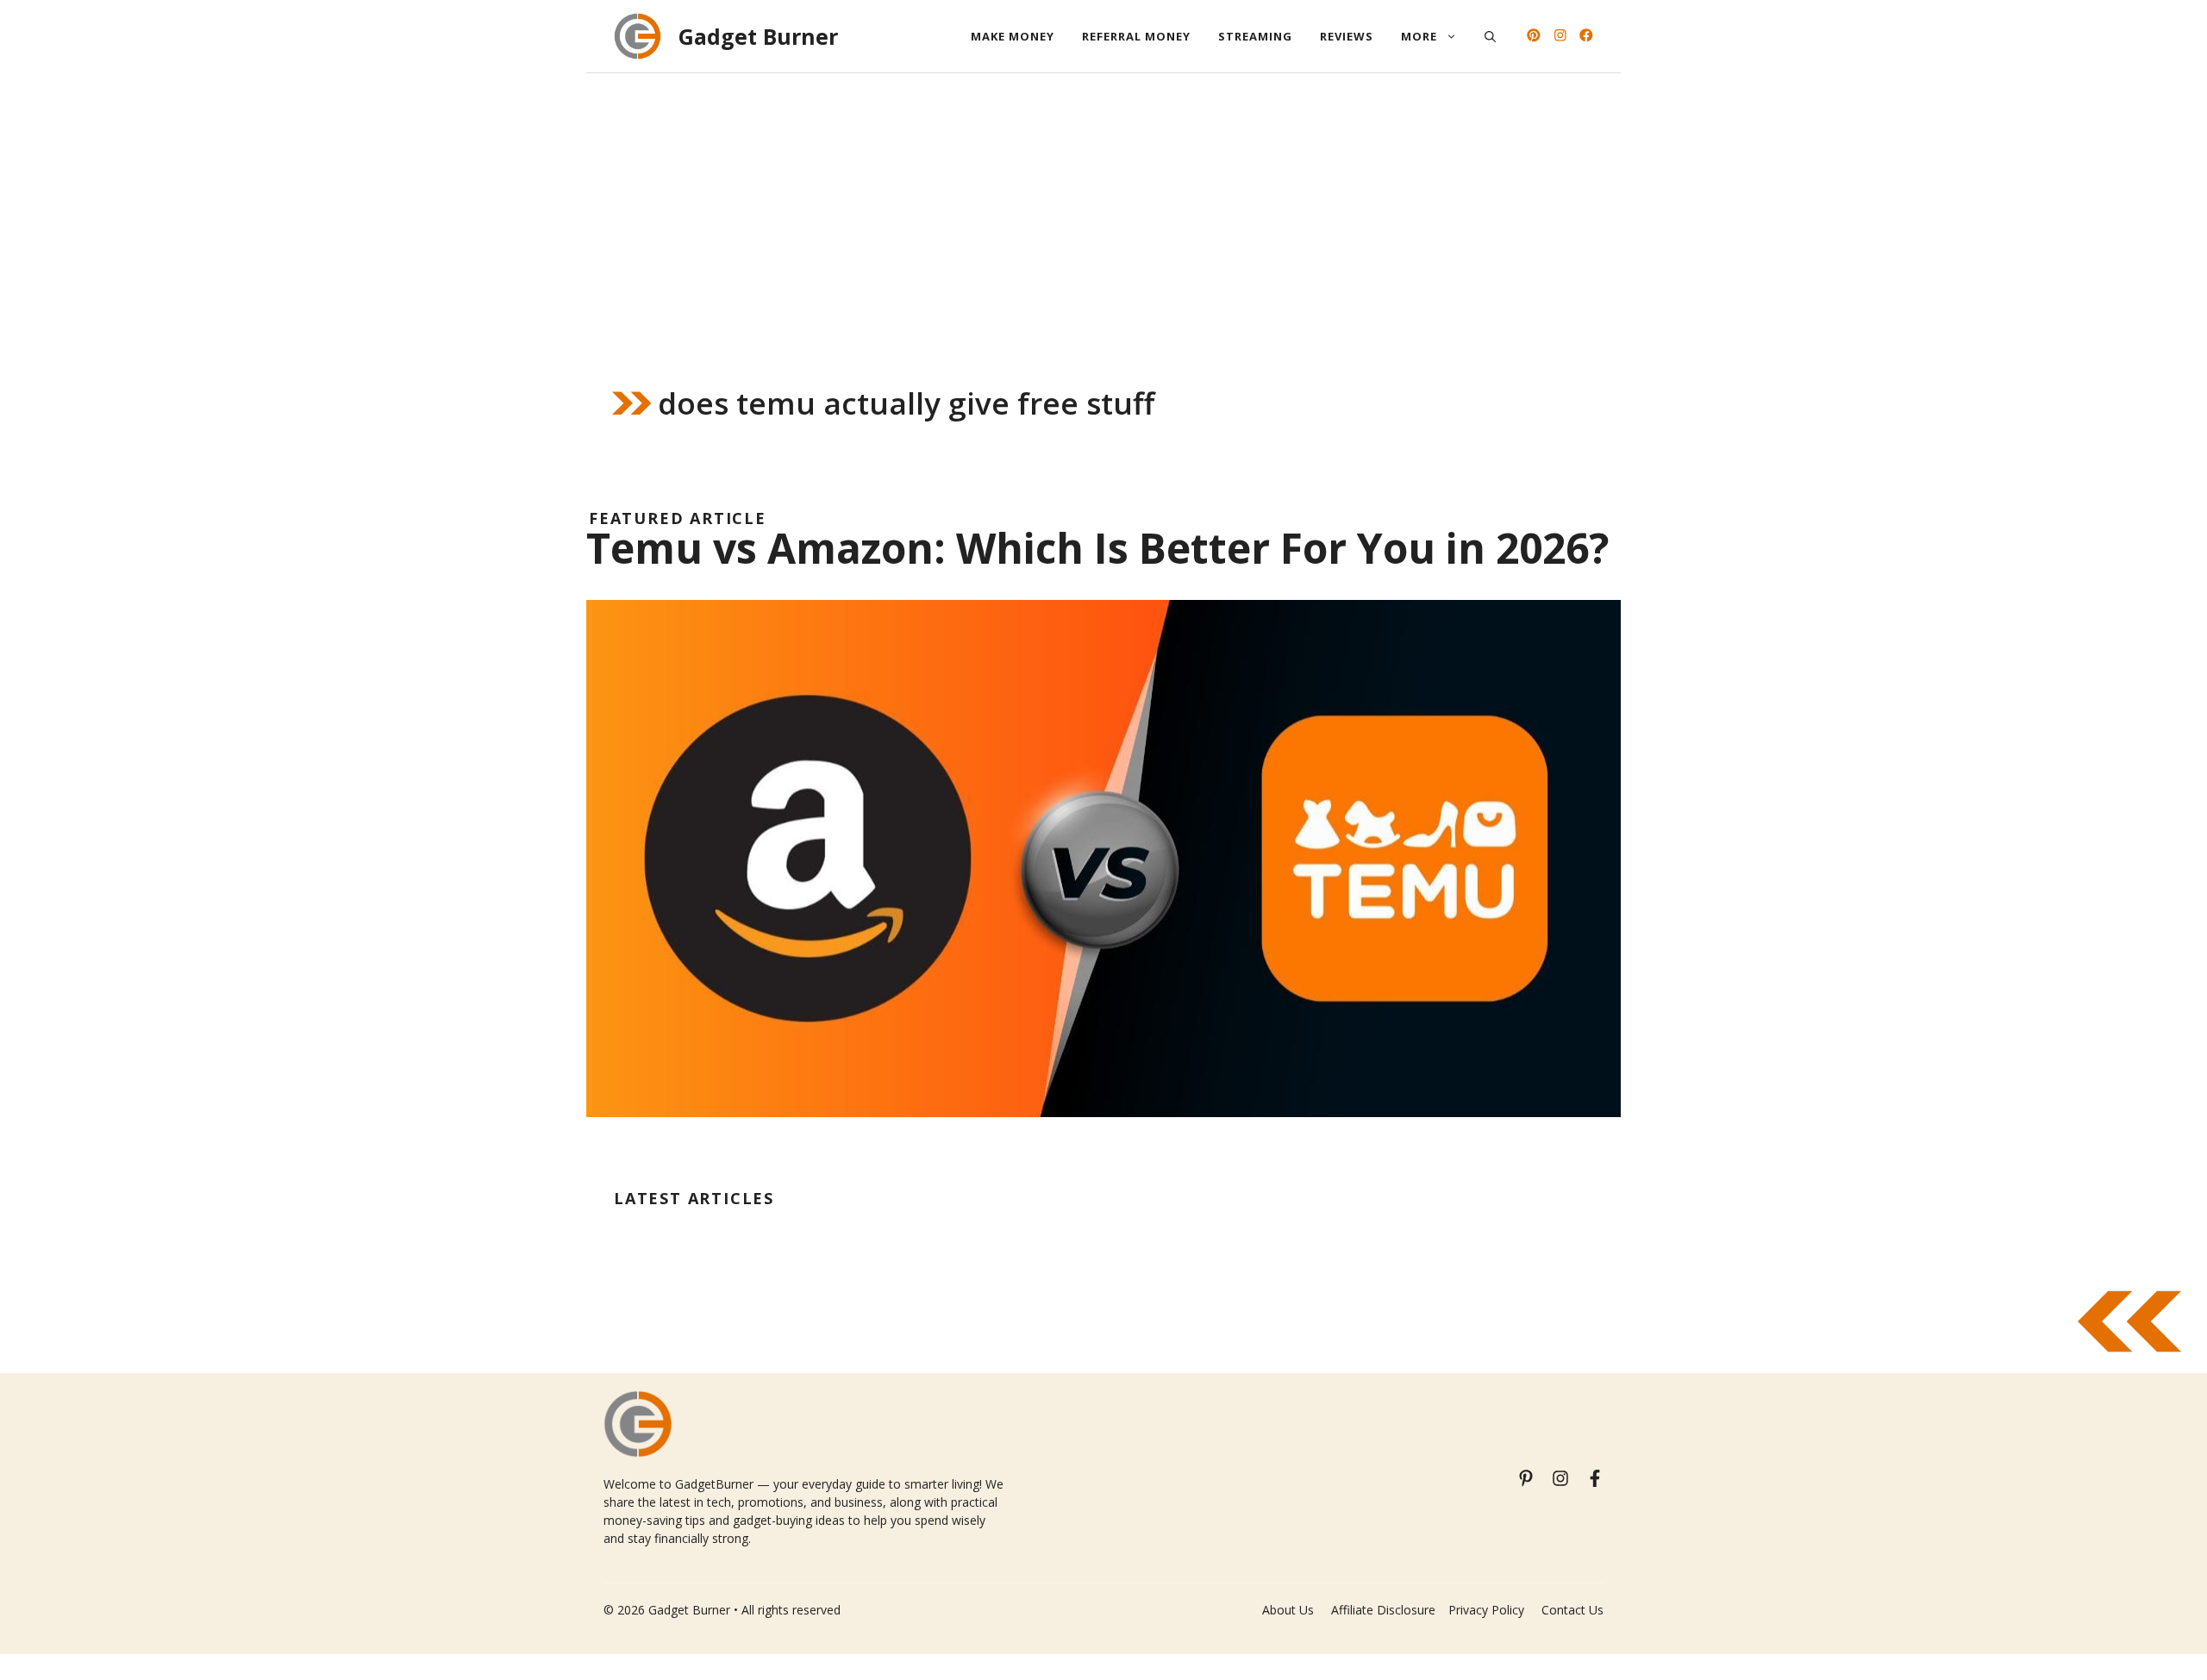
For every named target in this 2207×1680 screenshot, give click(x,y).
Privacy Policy (1486, 1610)
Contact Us (1572, 1610)
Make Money (1013, 36)
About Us (1288, 1610)
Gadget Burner (758, 36)
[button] (1490, 36)
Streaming (1255, 36)
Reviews (1347, 36)
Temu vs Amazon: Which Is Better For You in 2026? (1097, 548)
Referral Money (1136, 36)
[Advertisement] (1103, 203)
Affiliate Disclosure (1383, 1610)
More (1419, 36)
